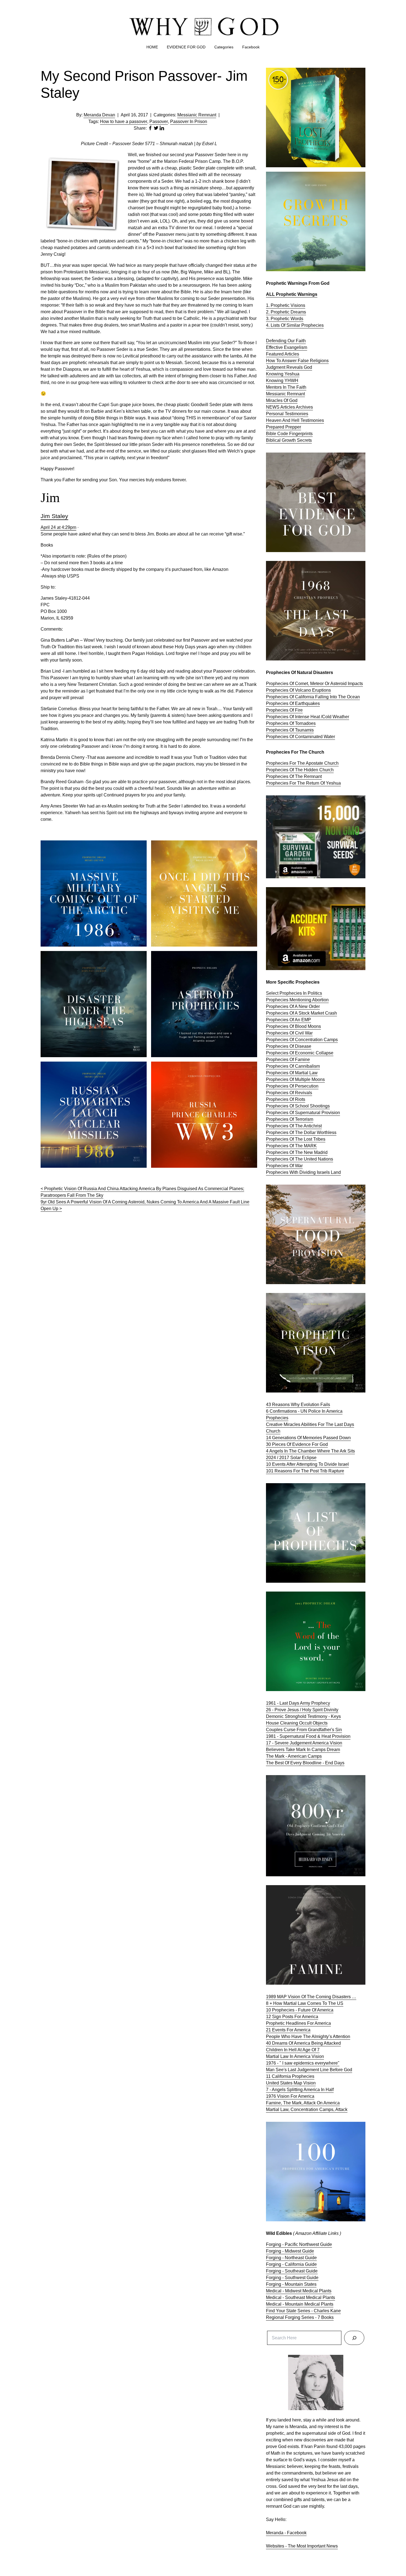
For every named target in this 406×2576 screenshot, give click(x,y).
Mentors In (277, 387)
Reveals (295, 367)
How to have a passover (124, 122)
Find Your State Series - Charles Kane (303, 2311)
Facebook (251, 47)
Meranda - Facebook (286, 2533)
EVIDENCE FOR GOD (186, 47)
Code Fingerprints (295, 434)
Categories (224, 47)
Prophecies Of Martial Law (292, 1073)
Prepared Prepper (284, 427)
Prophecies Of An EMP (288, 1020)
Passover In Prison (189, 122)
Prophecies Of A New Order (293, 1006)
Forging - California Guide (291, 2264)
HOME (152, 47)
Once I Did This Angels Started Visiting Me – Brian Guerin (200, 847)
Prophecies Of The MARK (291, 1146)
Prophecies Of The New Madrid (297, 1152)
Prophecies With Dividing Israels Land (303, 1172)
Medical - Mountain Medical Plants (300, 2304)
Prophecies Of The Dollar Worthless (301, 1132)
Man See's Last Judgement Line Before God (309, 2070)
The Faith (297, 387)
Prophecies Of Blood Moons (293, 1026)
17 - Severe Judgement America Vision (304, 1743)
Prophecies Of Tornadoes (291, 723)
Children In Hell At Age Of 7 (293, 2050)
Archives (304, 407)
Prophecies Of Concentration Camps (302, 1040)
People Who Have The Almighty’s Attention (308, 2036)
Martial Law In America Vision (295, 2056)
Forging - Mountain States (291, 2284)
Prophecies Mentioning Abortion (297, 1000)
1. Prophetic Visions (286, 305)
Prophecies (313, 325)
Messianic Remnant (197, 115)
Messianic (276, 394)
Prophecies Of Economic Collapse (300, 1053)
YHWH (291, 381)
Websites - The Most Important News (302, 2546)
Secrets (304, 440)
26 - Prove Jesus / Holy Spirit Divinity (302, 1710)
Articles (288, 407)
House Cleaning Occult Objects (297, 1723)
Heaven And (279, 420)
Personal (275, 414)
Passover (159, 122)
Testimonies (296, 414)
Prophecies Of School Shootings (298, 1106)
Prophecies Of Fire (284, 710)
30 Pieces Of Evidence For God (297, 1444)
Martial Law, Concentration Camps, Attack (307, 2109)
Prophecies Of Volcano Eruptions (298, 690)
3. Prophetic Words (285, 319)
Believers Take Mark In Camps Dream (303, 1750)
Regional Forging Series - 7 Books (300, 2317)
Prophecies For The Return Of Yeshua (303, 783)
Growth (289, 440)
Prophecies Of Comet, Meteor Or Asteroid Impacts (314, 684)
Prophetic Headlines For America (298, 2023)
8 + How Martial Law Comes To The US (305, 2003)
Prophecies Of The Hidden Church (300, 770)
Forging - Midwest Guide (290, 2251)
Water (329, 737)
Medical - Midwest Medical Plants (299, 2291)
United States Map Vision (291, 2083)
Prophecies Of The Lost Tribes (296, 1139)
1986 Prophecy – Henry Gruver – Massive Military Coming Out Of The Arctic (89, 847)
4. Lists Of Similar (284, 325)
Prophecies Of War (284, 1166)
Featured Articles (283, 354)
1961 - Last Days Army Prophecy (298, 1703)
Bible (272, 434)
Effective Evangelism (287, 347)
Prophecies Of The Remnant (294, 776)
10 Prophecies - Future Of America (300, 2010)
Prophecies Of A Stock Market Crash (301, 1013)
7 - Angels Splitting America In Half (300, 2090)
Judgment (276, 367)
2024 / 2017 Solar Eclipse (291, 1458)
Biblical (274, 440)
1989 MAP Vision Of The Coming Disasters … (311, 1997)
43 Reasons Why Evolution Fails (298, 1405)
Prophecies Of (280, 737)
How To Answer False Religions (297, 361)
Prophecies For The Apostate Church (302, 763)
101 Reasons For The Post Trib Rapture (305, 1471)
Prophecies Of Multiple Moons (295, 1079)
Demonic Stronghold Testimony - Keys (303, 1716)
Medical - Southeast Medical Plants (300, 2297)
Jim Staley (54, 516)
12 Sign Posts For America (292, 2017)
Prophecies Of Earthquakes (293, 703)
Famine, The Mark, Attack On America (303, 2103)
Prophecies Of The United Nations (300, 1159)
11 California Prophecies (290, 2076)
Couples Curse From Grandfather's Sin (304, 1730)
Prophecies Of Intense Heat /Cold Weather (308, 717)
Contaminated (309, 737)
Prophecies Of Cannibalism (293, 1066)
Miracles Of (278, 400)
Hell (296, 420)
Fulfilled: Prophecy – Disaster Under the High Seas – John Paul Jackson (92, 957)
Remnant (296, 394)
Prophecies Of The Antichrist (294, 1126)
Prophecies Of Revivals (289, 1093)
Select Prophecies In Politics (294, 993)
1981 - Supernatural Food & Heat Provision (308, 1736)
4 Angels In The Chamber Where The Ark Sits (310, 1451)
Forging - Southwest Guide (292, 2278)
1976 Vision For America (290, 2096)
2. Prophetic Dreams (286, 312)
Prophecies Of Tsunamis (290, 730)
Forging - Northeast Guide (291, 2258)
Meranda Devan (99, 115)
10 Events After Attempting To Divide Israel (307, 1464)
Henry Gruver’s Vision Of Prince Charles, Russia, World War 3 (199, 1068)
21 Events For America (288, 2030)
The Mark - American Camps (294, 1756)
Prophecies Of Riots (286, 1099)
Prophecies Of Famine (288, 1060)
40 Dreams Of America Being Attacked (303, 2043)
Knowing (275, 381)
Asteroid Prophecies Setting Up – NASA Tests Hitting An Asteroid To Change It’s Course (203, 957)
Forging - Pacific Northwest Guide (299, 2244)
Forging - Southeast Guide (292, 2271)
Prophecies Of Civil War (289, 1033)
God (308, 367)
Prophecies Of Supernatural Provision (303, 1113)
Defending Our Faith (286, 341)
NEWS (273, 407)
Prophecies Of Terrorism (290, 1119)
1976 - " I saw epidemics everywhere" (303, 2063)
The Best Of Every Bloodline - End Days (305, 1763)
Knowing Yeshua (283, 374)
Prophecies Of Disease (289, 1046)
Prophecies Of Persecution (292, 1086)
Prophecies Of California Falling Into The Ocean (313, 697)
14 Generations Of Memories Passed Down (308, 1438)
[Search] (354, 2338)
